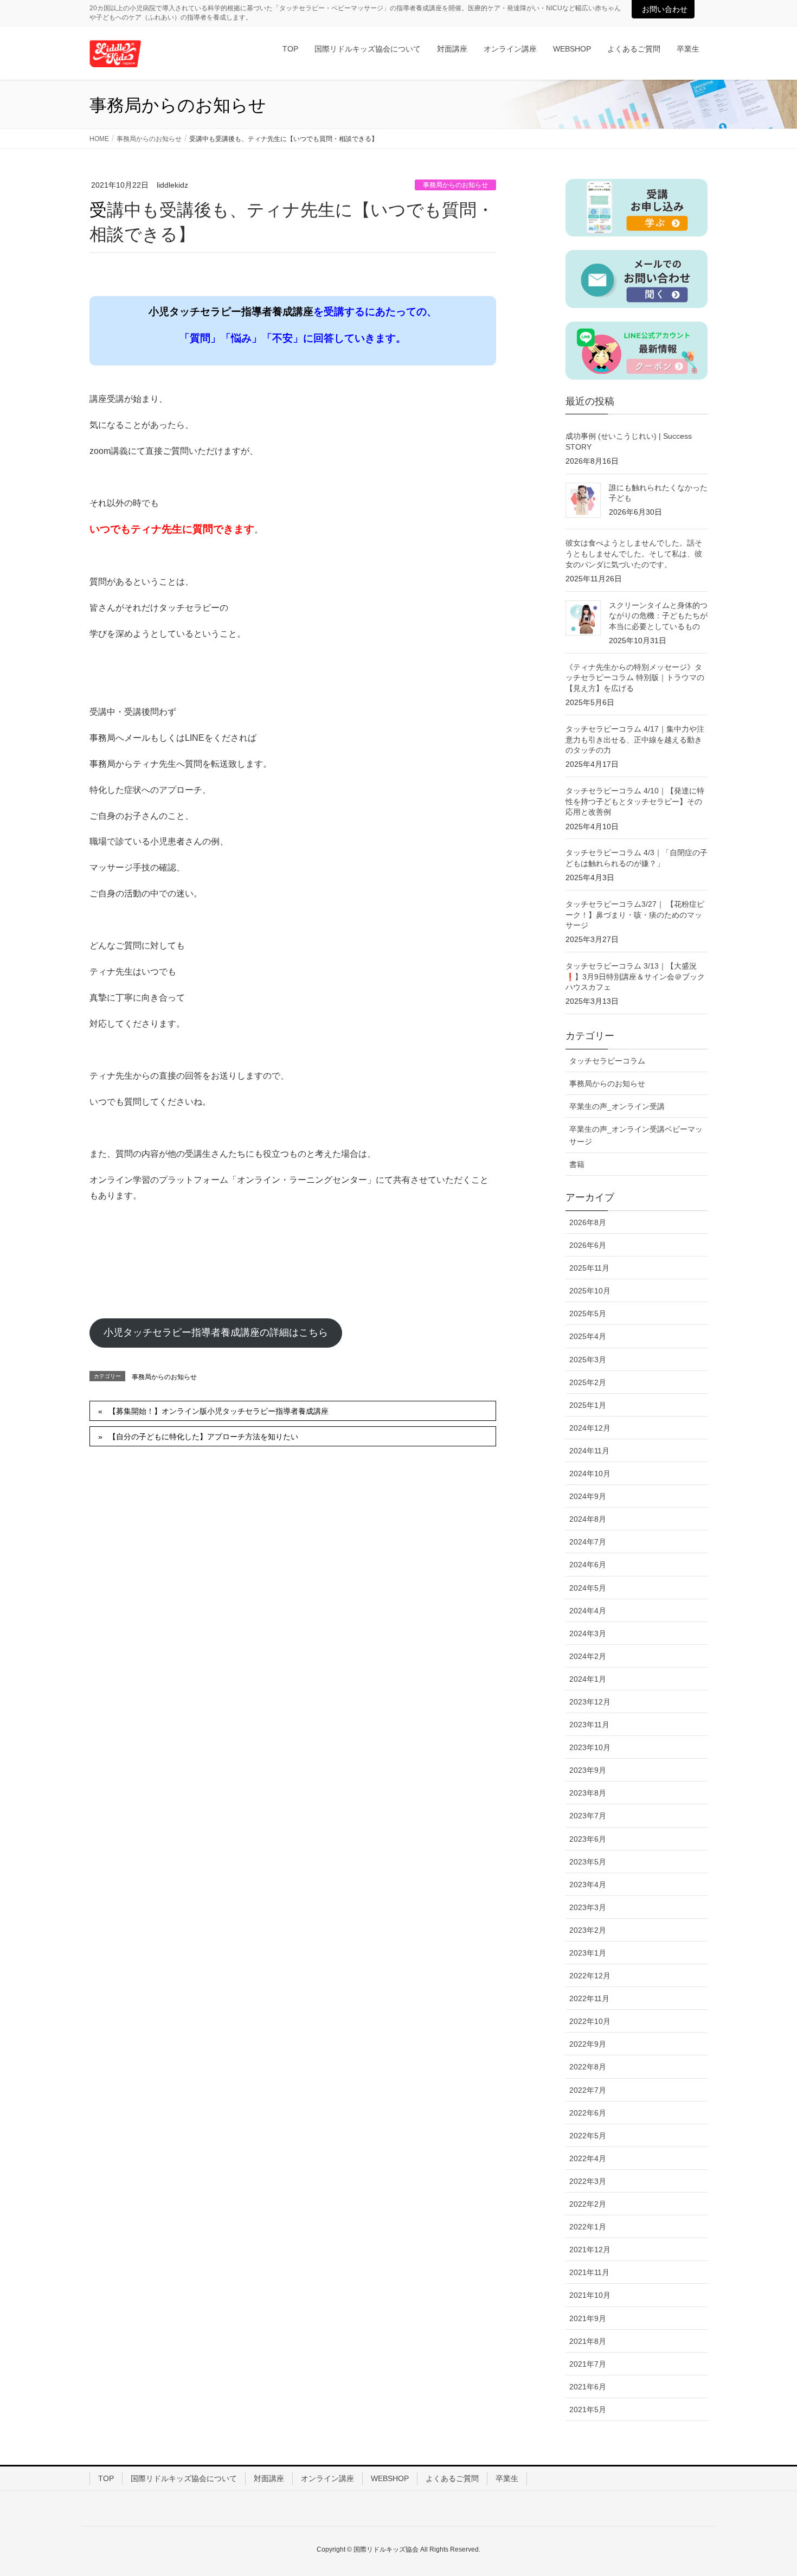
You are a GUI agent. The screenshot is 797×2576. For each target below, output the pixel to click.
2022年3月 (588, 2181)
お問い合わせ (665, 9)
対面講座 (269, 2478)
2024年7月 (588, 1542)
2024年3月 (588, 1633)
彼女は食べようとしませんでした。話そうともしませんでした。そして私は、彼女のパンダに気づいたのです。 (634, 553)
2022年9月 (588, 2044)
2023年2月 (588, 1930)
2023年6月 (588, 1839)
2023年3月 (588, 1907)
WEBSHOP (390, 2478)
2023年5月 (588, 1862)
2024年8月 (588, 1519)
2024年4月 (588, 1611)
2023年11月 (589, 1725)
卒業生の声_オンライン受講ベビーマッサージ (636, 1135)
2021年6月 (588, 2387)
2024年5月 (588, 1588)
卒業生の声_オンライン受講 (617, 1106)
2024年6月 (588, 1565)
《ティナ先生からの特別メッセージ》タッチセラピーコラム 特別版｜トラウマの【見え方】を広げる (635, 678)
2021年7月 (588, 2364)
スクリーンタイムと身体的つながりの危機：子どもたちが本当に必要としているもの (658, 616)
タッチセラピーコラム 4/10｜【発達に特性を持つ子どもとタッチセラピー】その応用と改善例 (635, 801)
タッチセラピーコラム (607, 1061)
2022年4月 (588, 2158)
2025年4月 (588, 1336)
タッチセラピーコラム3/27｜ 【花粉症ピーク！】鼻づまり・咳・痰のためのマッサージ (635, 915)
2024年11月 (589, 1451)
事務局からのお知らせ (455, 185)
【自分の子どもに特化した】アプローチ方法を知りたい (203, 1437)
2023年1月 (588, 1953)
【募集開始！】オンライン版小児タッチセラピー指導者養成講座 (218, 1411)
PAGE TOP (769, 2489)
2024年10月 (590, 1473)
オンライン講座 (327, 2478)
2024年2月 (588, 1656)
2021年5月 (588, 2410)
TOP (106, 2478)
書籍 (577, 1164)
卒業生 (507, 2478)
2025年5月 (588, 1313)
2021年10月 (590, 2295)
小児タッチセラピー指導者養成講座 (231, 312)
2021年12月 (590, 2250)
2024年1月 (588, 1679)
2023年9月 (588, 1770)
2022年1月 (588, 2227)
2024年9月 (588, 1496)
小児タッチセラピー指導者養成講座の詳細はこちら (216, 1332)
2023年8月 (588, 1793)
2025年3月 (588, 1360)
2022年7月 (588, 2090)
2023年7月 (588, 1816)
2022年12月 (590, 1976)
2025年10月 (590, 1291)
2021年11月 (589, 2272)
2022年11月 (589, 1998)
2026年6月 (588, 1245)
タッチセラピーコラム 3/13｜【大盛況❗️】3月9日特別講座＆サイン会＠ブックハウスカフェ (635, 976)
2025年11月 (589, 1268)
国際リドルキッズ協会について (184, 2478)
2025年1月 (588, 1405)
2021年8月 (588, 2341)
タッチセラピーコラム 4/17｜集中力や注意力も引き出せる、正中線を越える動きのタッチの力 (635, 739)
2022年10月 (590, 2021)
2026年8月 (588, 1222)
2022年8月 (588, 2067)
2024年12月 (590, 1428)
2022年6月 (588, 2113)
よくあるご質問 (452, 2478)
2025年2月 (588, 1382)
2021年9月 (588, 2318)
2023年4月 (588, 1885)
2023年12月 (590, 1702)
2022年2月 (588, 2204)
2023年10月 (590, 1747)
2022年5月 (588, 2136)
